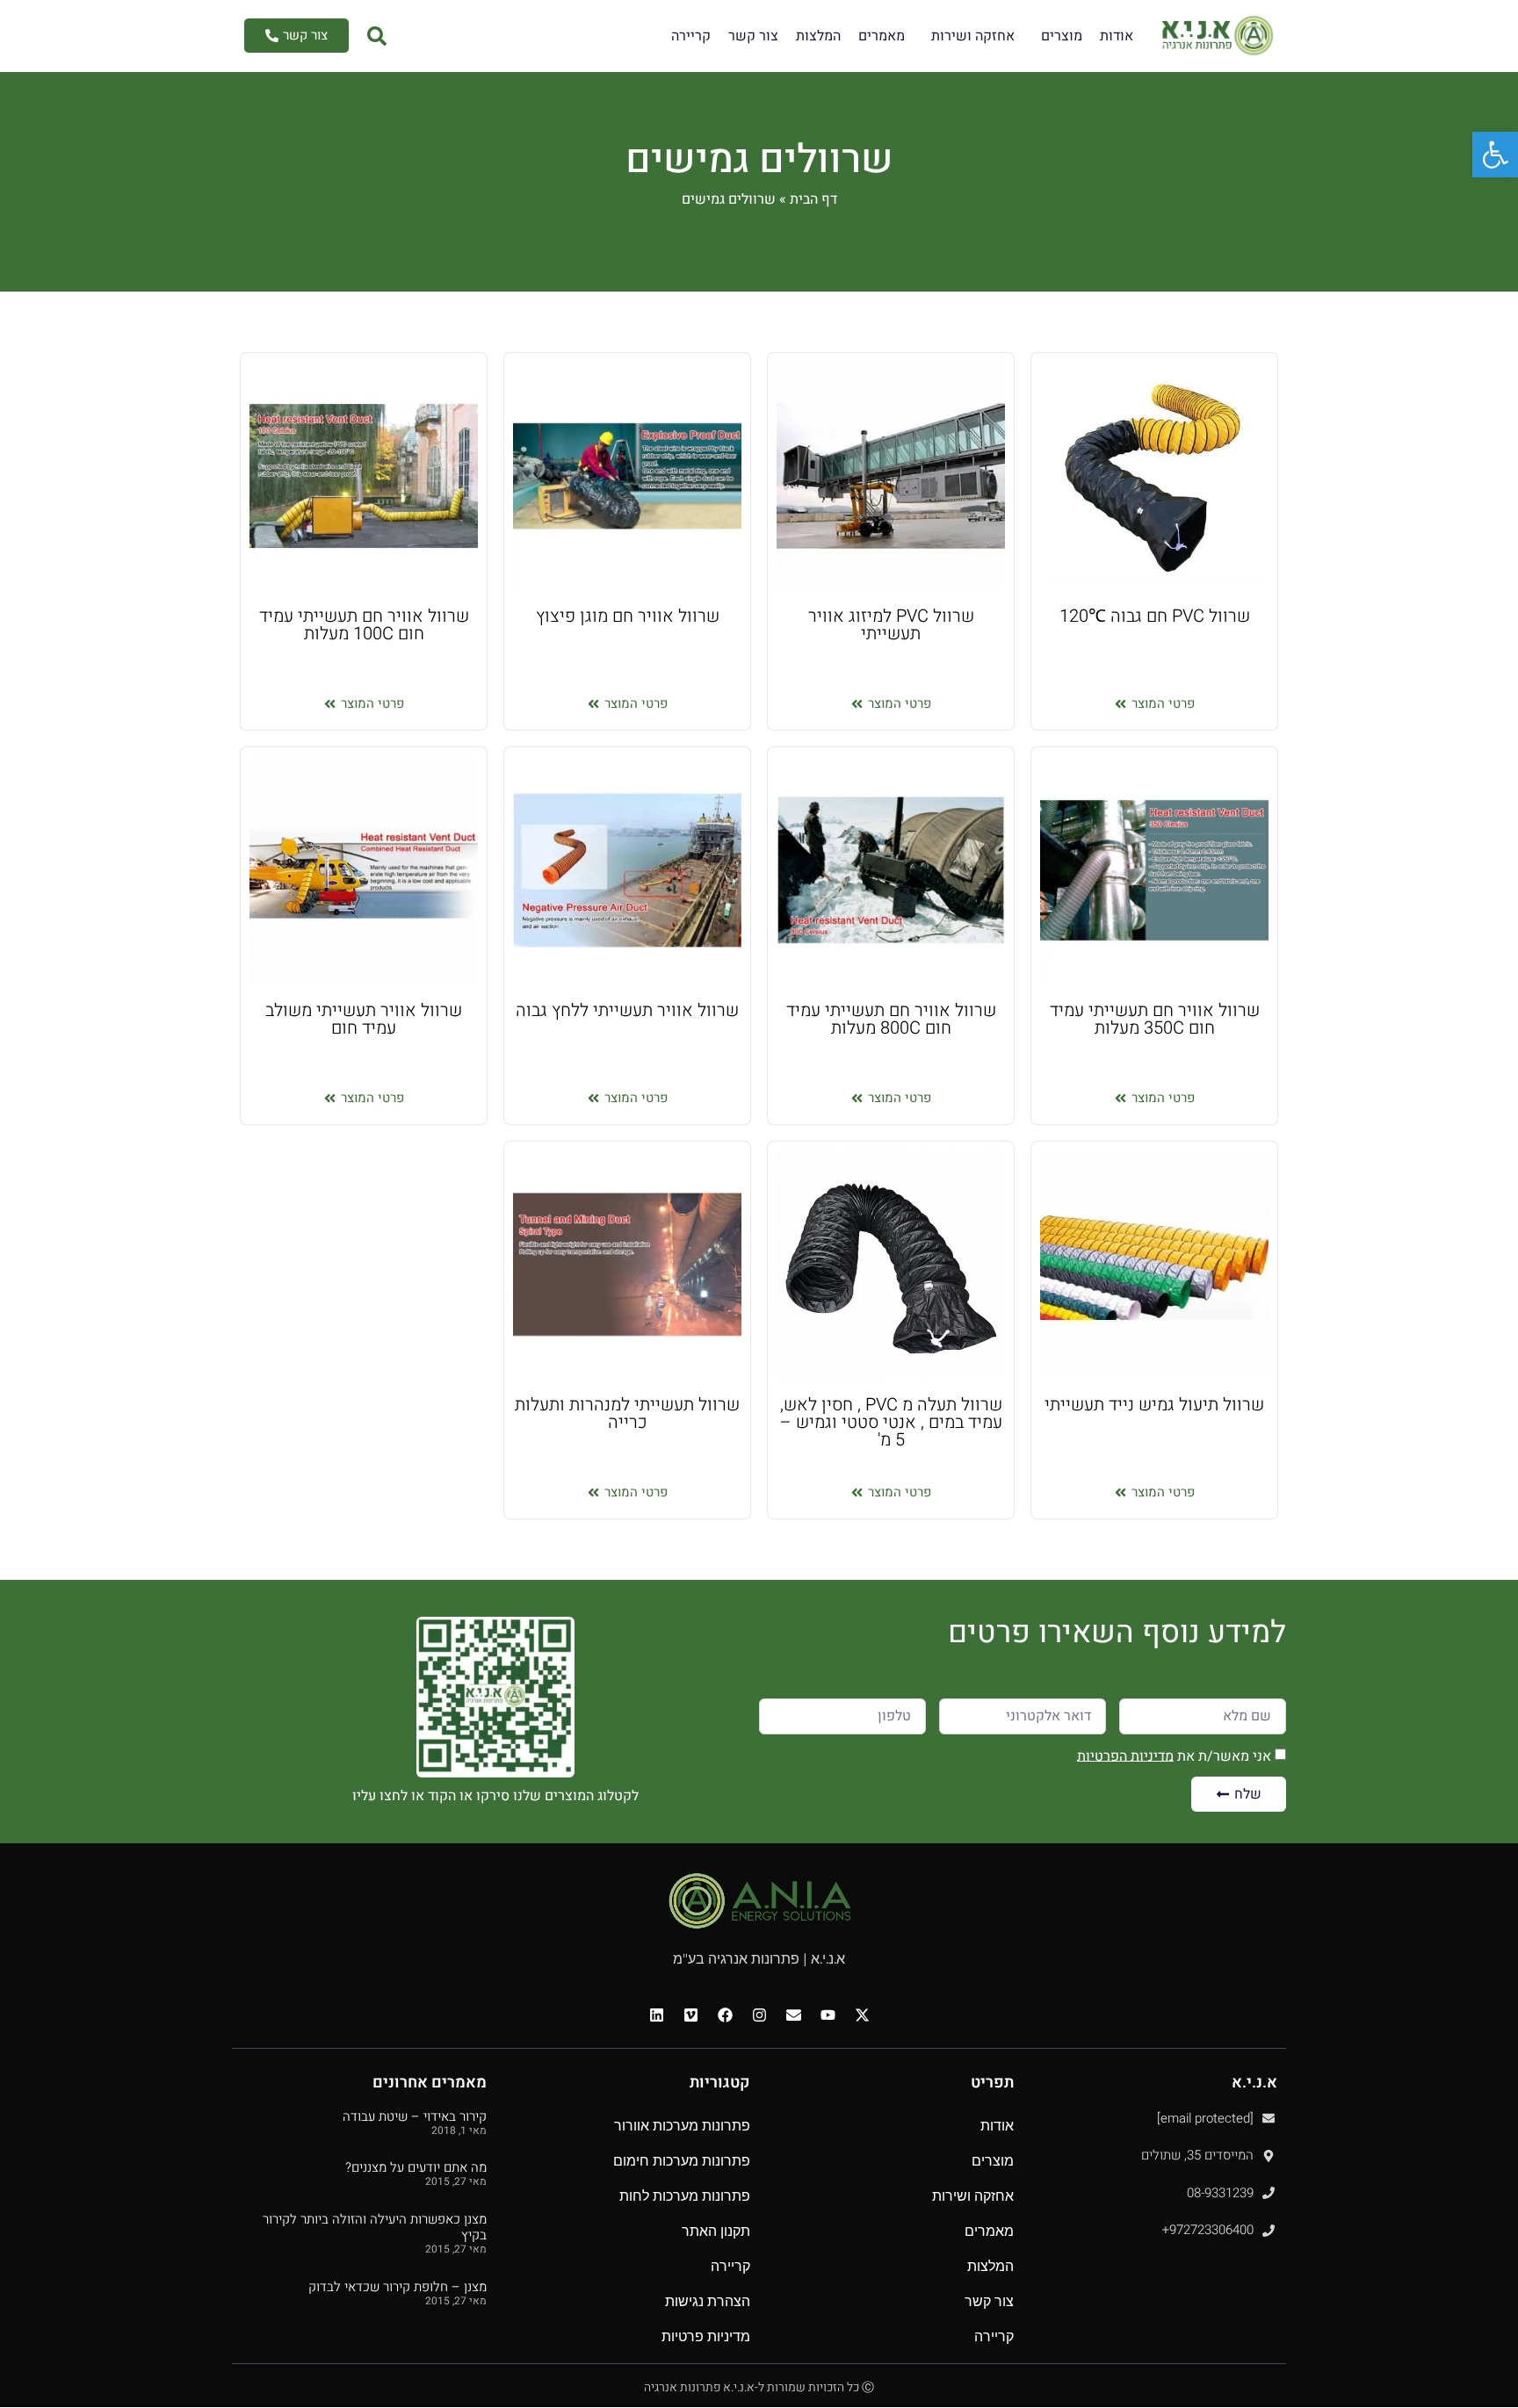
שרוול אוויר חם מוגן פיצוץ (628, 616)
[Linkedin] (656, 2015)
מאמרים (882, 36)
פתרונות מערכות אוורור (682, 2126)
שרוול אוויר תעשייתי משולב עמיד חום (364, 1019)
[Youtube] (828, 2015)
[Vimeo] (690, 2015)
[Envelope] (793, 2015)
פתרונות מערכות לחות (685, 2196)
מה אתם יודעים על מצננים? (416, 2167)
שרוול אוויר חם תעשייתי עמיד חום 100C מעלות (364, 625)
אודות (1117, 36)
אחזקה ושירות (973, 36)
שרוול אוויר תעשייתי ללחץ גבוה (627, 1010)
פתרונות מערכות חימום (682, 2161)
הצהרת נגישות (708, 2301)
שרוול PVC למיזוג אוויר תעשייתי (891, 625)
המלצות (818, 36)
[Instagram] (759, 2015)
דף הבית (813, 199)
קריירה (691, 36)
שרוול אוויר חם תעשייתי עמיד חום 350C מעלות (1155, 1019)
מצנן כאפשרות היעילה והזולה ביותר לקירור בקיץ (375, 2227)
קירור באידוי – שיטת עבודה (415, 2116)
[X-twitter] (862, 2015)
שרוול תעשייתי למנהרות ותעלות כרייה (627, 1413)
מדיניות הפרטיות (1125, 1756)
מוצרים (1062, 36)
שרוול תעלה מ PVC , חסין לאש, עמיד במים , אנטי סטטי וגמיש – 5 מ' (891, 1422)
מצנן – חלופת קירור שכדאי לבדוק (398, 2287)
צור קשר (753, 36)
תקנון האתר (716, 2231)
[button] (1495, 155)
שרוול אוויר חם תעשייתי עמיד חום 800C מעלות (891, 1019)
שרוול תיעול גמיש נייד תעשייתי (1154, 1405)
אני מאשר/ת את (1174, 1756)
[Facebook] (725, 2015)
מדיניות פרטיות (706, 2336)
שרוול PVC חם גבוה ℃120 (1155, 616)
